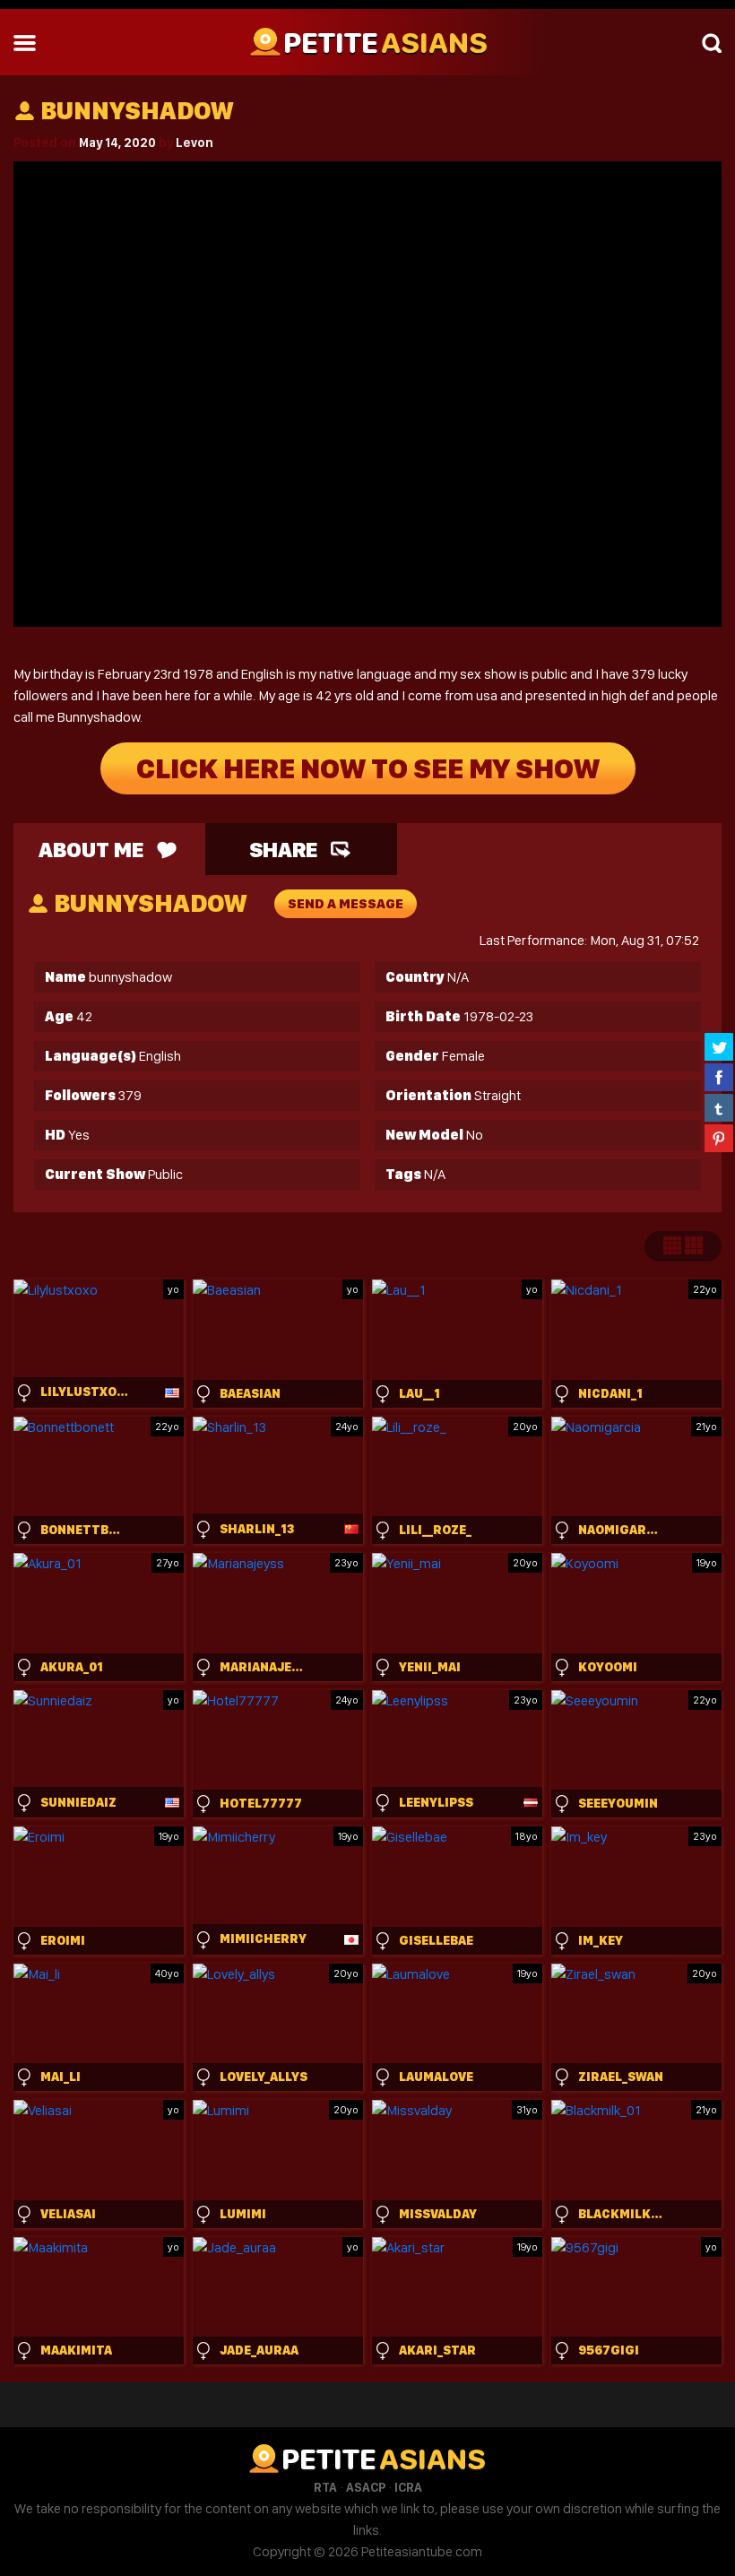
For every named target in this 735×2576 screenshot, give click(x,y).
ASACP (366, 2487)
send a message (346, 904)
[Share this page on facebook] (719, 1077)
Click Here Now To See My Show (368, 768)
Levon (195, 143)
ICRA (408, 2487)
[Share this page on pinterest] (719, 1138)
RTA (325, 2487)
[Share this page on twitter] (719, 1046)
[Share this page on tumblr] (719, 1107)
